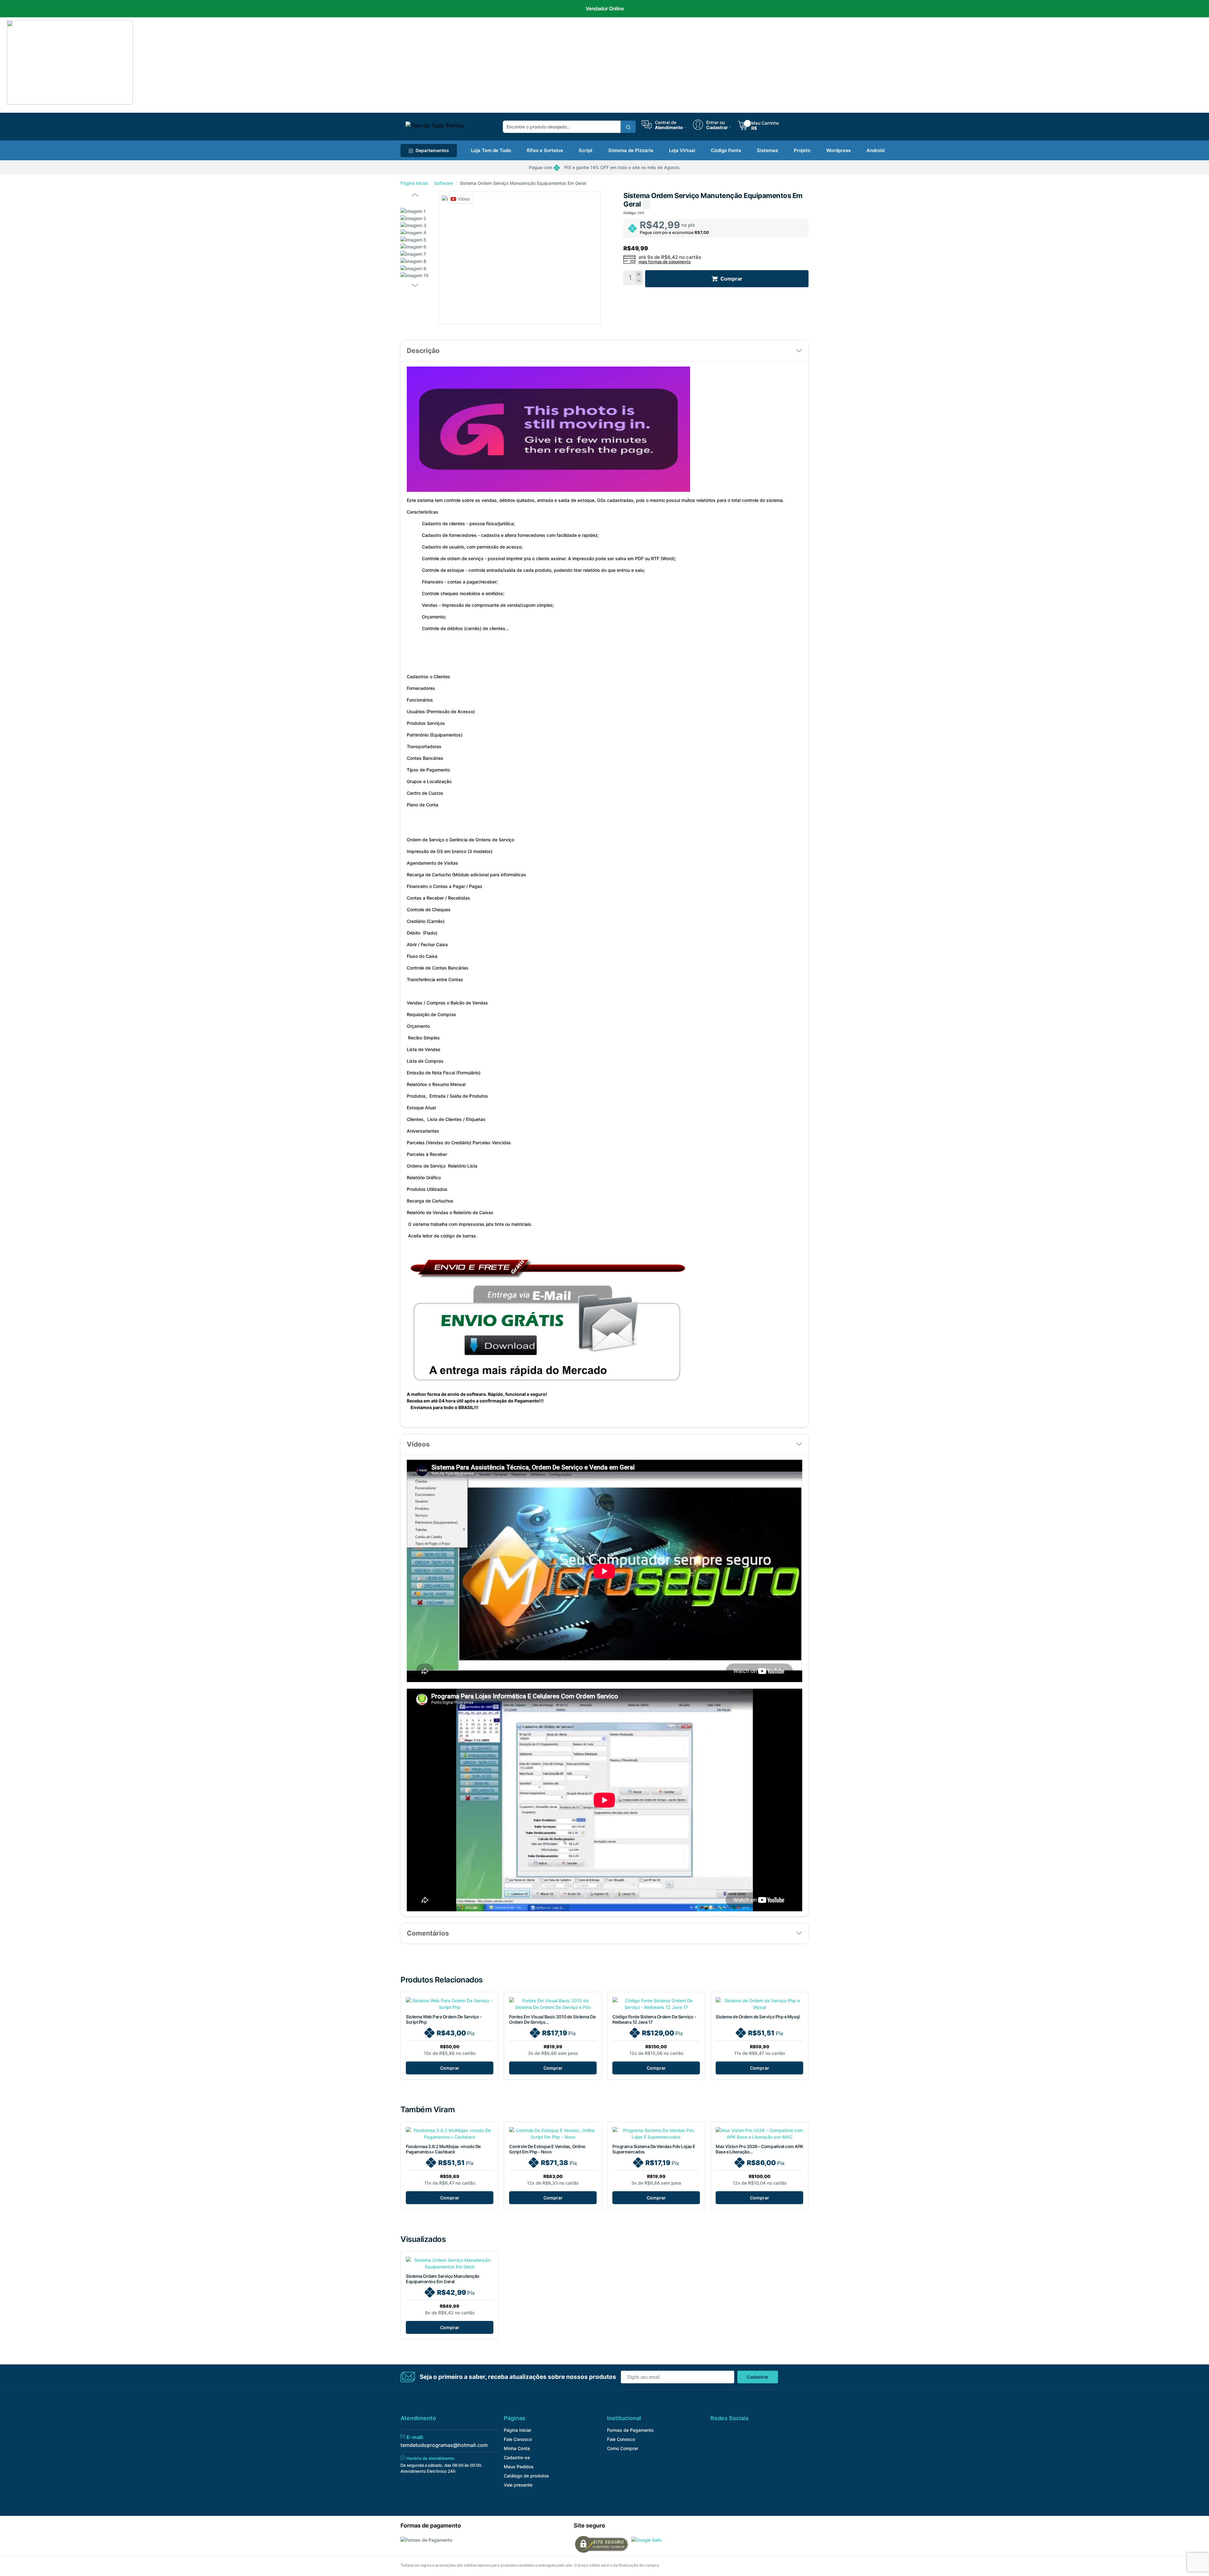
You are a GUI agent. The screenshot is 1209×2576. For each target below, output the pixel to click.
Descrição (423, 351)
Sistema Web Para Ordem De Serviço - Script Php (444, 2019)
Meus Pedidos (519, 2467)
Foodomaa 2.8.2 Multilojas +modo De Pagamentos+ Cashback (443, 2149)
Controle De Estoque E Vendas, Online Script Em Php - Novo (547, 2149)
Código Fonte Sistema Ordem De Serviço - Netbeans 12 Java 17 (654, 2019)
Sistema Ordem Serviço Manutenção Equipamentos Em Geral (443, 2279)
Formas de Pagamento (630, 2430)
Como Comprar (623, 2448)
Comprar (450, 2068)
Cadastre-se (517, 2457)
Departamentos (432, 150)
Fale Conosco (518, 2439)
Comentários (428, 1933)
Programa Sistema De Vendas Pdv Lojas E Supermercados (654, 2149)
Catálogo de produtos (526, 2476)
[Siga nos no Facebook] (714, 2432)
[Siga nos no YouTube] (729, 2432)
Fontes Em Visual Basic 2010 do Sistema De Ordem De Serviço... (552, 2019)
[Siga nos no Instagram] (744, 2432)
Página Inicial (414, 183)
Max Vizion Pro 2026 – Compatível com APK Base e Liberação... (759, 2149)
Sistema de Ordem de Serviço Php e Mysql (758, 2017)
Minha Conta (517, 2448)
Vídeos (418, 1444)
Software (444, 183)
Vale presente (518, 2485)
